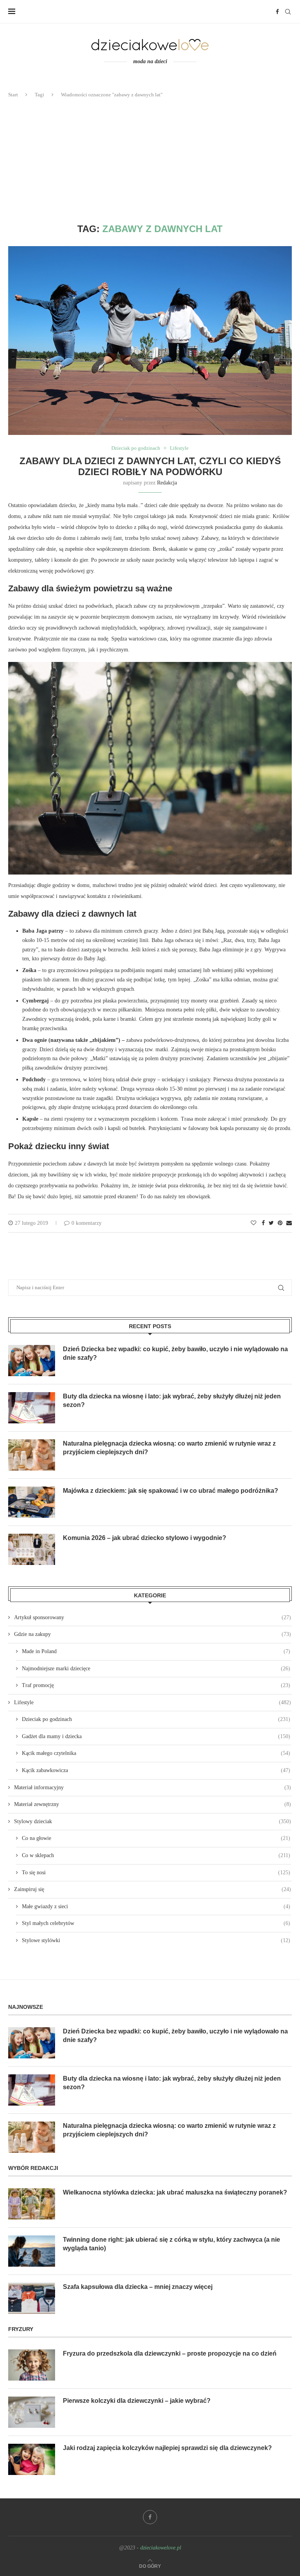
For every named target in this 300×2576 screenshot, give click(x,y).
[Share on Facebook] (263, 1223)
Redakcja (167, 483)
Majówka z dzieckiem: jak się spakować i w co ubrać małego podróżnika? (171, 1491)
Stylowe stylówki (156, 1940)
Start (13, 95)
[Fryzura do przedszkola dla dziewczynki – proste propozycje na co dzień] (32, 2365)
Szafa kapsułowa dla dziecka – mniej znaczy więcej (138, 2287)
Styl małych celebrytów (156, 1923)
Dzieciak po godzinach (136, 448)
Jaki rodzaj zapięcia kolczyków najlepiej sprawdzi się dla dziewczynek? (167, 2448)
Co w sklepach (156, 1855)
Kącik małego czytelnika (156, 1753)
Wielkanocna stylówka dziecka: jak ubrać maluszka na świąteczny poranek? (175, 2192)
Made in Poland (156, 1651)
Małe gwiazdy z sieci (156, 1906)
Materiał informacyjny (153, 1787)
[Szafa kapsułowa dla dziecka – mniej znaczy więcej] (32, 2298)
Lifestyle (179, 448)
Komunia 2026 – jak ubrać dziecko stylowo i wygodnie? (145, 1538)
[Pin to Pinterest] (280, 1223)
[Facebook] (277, 12)
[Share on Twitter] (271, 1223)
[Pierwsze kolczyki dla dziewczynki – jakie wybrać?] (32, 2412)
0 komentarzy (87, 1223)
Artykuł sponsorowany (153, 1617)
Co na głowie (156, 1838)
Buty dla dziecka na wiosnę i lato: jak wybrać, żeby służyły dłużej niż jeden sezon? (172, 1401)
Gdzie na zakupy (153, 1634)
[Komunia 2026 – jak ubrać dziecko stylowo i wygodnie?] (32, 1549)
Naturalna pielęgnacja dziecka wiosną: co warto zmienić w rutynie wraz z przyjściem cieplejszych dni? (169, 1448)
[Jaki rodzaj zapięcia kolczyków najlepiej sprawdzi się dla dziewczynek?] (32, 2459)
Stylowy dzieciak (153, 1821)
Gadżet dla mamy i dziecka (156, 1736)
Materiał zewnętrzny (153, 1804)
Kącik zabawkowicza (156, 1770)
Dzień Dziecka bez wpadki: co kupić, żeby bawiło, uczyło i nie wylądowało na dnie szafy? (175, 1353)
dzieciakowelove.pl (161, 2548)
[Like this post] (254, 1223)
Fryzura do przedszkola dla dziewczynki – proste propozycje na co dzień (170, 2353)
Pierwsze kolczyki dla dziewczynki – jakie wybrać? (137, 2401)
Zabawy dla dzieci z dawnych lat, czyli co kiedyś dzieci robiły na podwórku (150, 466)
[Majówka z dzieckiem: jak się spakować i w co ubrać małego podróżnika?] (32, 1502)
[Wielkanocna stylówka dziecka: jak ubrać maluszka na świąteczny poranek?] (32, 2204)
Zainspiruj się (153, 1889)
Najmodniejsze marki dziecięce (156, 1669)
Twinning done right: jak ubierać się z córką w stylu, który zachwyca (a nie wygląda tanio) (171, 2244)
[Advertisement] (150, 161)
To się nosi (156, 1873)
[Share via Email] (289, 1223)
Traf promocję (156, 1685)
